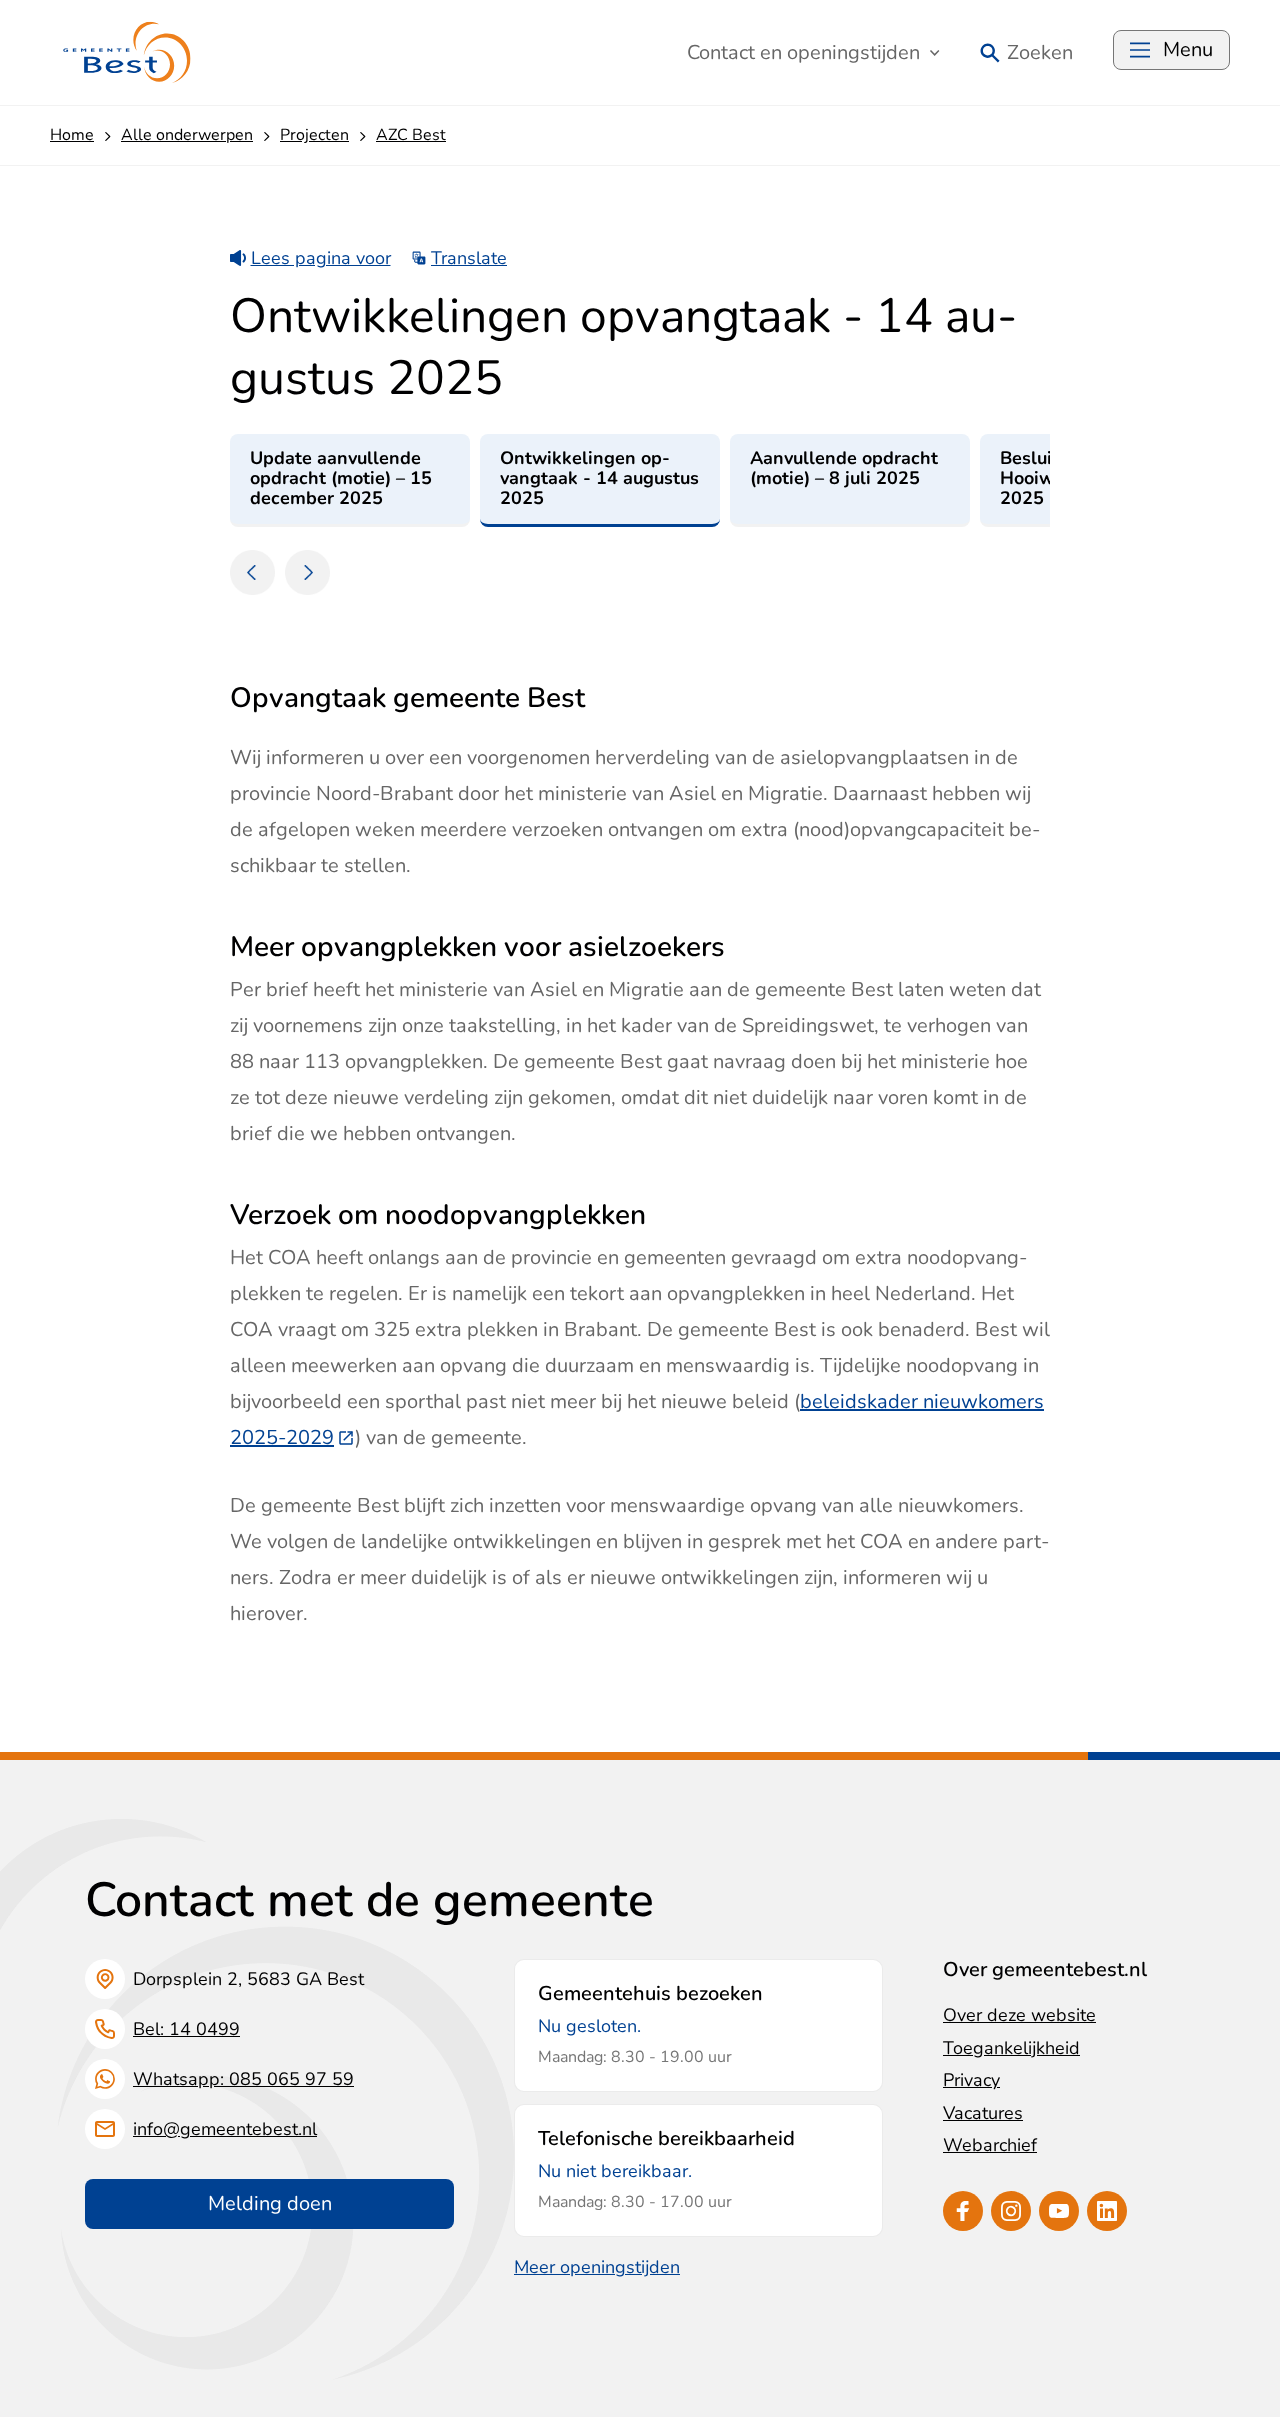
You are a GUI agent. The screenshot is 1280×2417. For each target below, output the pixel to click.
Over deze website (1019, 2015)
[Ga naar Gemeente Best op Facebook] (963, 2211)
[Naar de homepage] (127, 52)
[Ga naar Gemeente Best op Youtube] (1059, 2211)
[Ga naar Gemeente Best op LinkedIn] (1107, 2211)
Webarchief (990, 2145)
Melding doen (270, 2203)
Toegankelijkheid (1011, 2048)
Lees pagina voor (321, 258)
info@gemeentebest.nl (225, 2129)
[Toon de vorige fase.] (252, 572)
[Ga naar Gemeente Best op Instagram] (1011, 2211)
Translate (469, 258)
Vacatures (983, 2113)
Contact (803, 52)
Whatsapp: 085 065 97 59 (243, 2079)
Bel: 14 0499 (186, 2029)
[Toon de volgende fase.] (307, 572)
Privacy (971, 2080)
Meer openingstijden (597, 2267)
